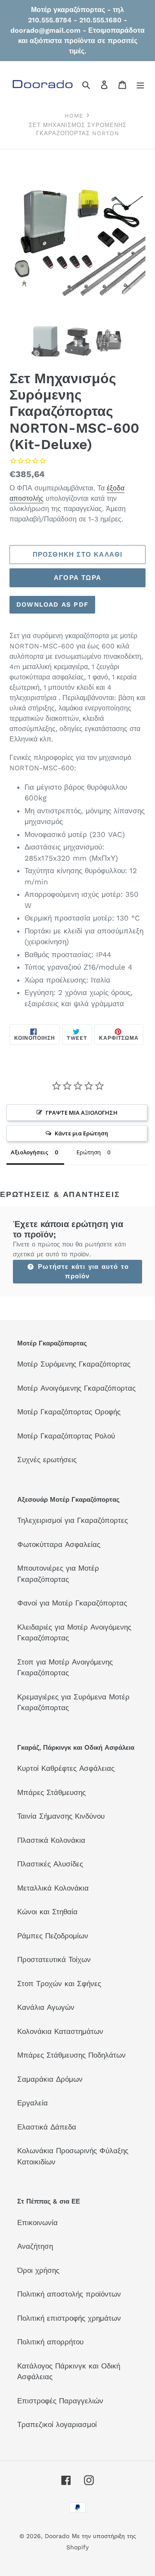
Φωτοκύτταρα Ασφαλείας (59, 1544)
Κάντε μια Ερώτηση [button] (81, 1133)
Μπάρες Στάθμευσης (51, 1792)
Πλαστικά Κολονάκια (51, 1840)
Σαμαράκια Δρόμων (50, 2079)
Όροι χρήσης (38, 2270)
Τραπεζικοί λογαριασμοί (57, 2424)
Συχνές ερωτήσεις (47, 1460)
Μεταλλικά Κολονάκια (53, 1888)
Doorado (57, 2536)
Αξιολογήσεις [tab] (29, 1152)
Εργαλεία (33, 2103)
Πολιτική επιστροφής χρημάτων (69, 2318)
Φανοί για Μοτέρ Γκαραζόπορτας (72, 1603)
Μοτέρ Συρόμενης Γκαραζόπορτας (74, 1364)
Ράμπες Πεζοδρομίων (53, 1936)
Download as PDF (52, 604)
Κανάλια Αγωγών (46, 2007)
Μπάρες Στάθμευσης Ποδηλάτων (71, 2055)
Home (74, 116)
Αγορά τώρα (77, 578)
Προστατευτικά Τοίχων (54, 1959)
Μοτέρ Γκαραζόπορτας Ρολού (66, 1436)
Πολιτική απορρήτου (50, 2342)
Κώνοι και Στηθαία (47, 1912)
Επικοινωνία (37, 2223)
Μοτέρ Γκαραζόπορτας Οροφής (69, 1412)
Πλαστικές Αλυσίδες (50, 1864)
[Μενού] (140, 85)
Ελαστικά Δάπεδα (47, 2127)
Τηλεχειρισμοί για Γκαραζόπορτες (73, 1520)
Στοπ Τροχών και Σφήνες (59, 1984)
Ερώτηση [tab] (89, 1152)
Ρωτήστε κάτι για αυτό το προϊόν (82, 1272)
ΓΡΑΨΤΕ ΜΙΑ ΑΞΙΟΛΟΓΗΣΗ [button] (82, 1113)
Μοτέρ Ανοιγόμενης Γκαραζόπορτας (76, 1388)
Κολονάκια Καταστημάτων (60, 2031)
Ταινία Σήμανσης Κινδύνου (61, 1816)
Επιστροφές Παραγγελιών (60, 2401)
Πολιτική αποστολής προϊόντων (69, 2294)
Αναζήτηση (35, 2246)
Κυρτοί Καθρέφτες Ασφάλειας (66, 1768)
